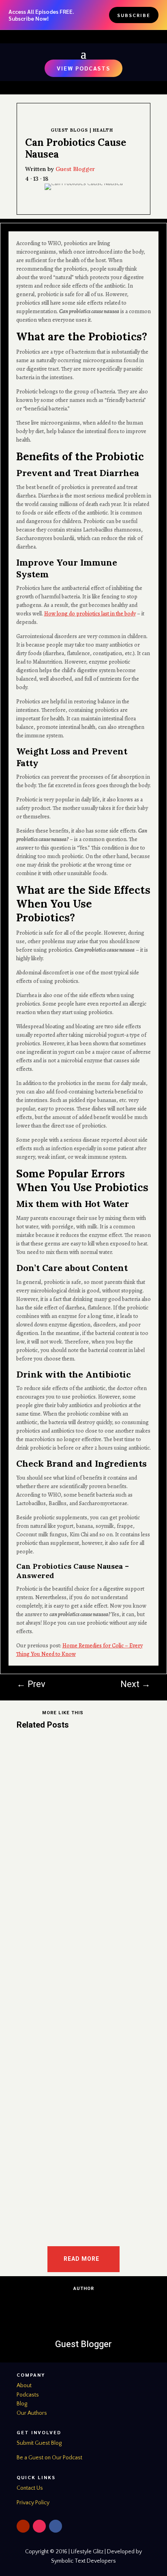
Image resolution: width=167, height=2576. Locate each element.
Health (103, 130)
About (24, 2386)
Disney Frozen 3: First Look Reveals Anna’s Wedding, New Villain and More (74, 1949)
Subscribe (134, 15)
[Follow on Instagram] (39, 2526)
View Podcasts (83, 68)
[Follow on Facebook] (56, 2526)
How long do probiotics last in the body (90, 614)
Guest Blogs (69, 130)
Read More (81, 2259)
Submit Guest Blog (39, 2443)
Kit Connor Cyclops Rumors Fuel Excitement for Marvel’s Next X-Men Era (78, 1780)
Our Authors (32, 2413)
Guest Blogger (75, 169)
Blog (22, 2404)
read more (39, 1878)
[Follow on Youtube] (23, 2526)
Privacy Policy (33, 2503)
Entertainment (43, 1794)
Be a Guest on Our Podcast (49, 2458)
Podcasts (28, 2395)
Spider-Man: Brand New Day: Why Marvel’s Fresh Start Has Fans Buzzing (81, 2118)
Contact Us (30, 2488)
